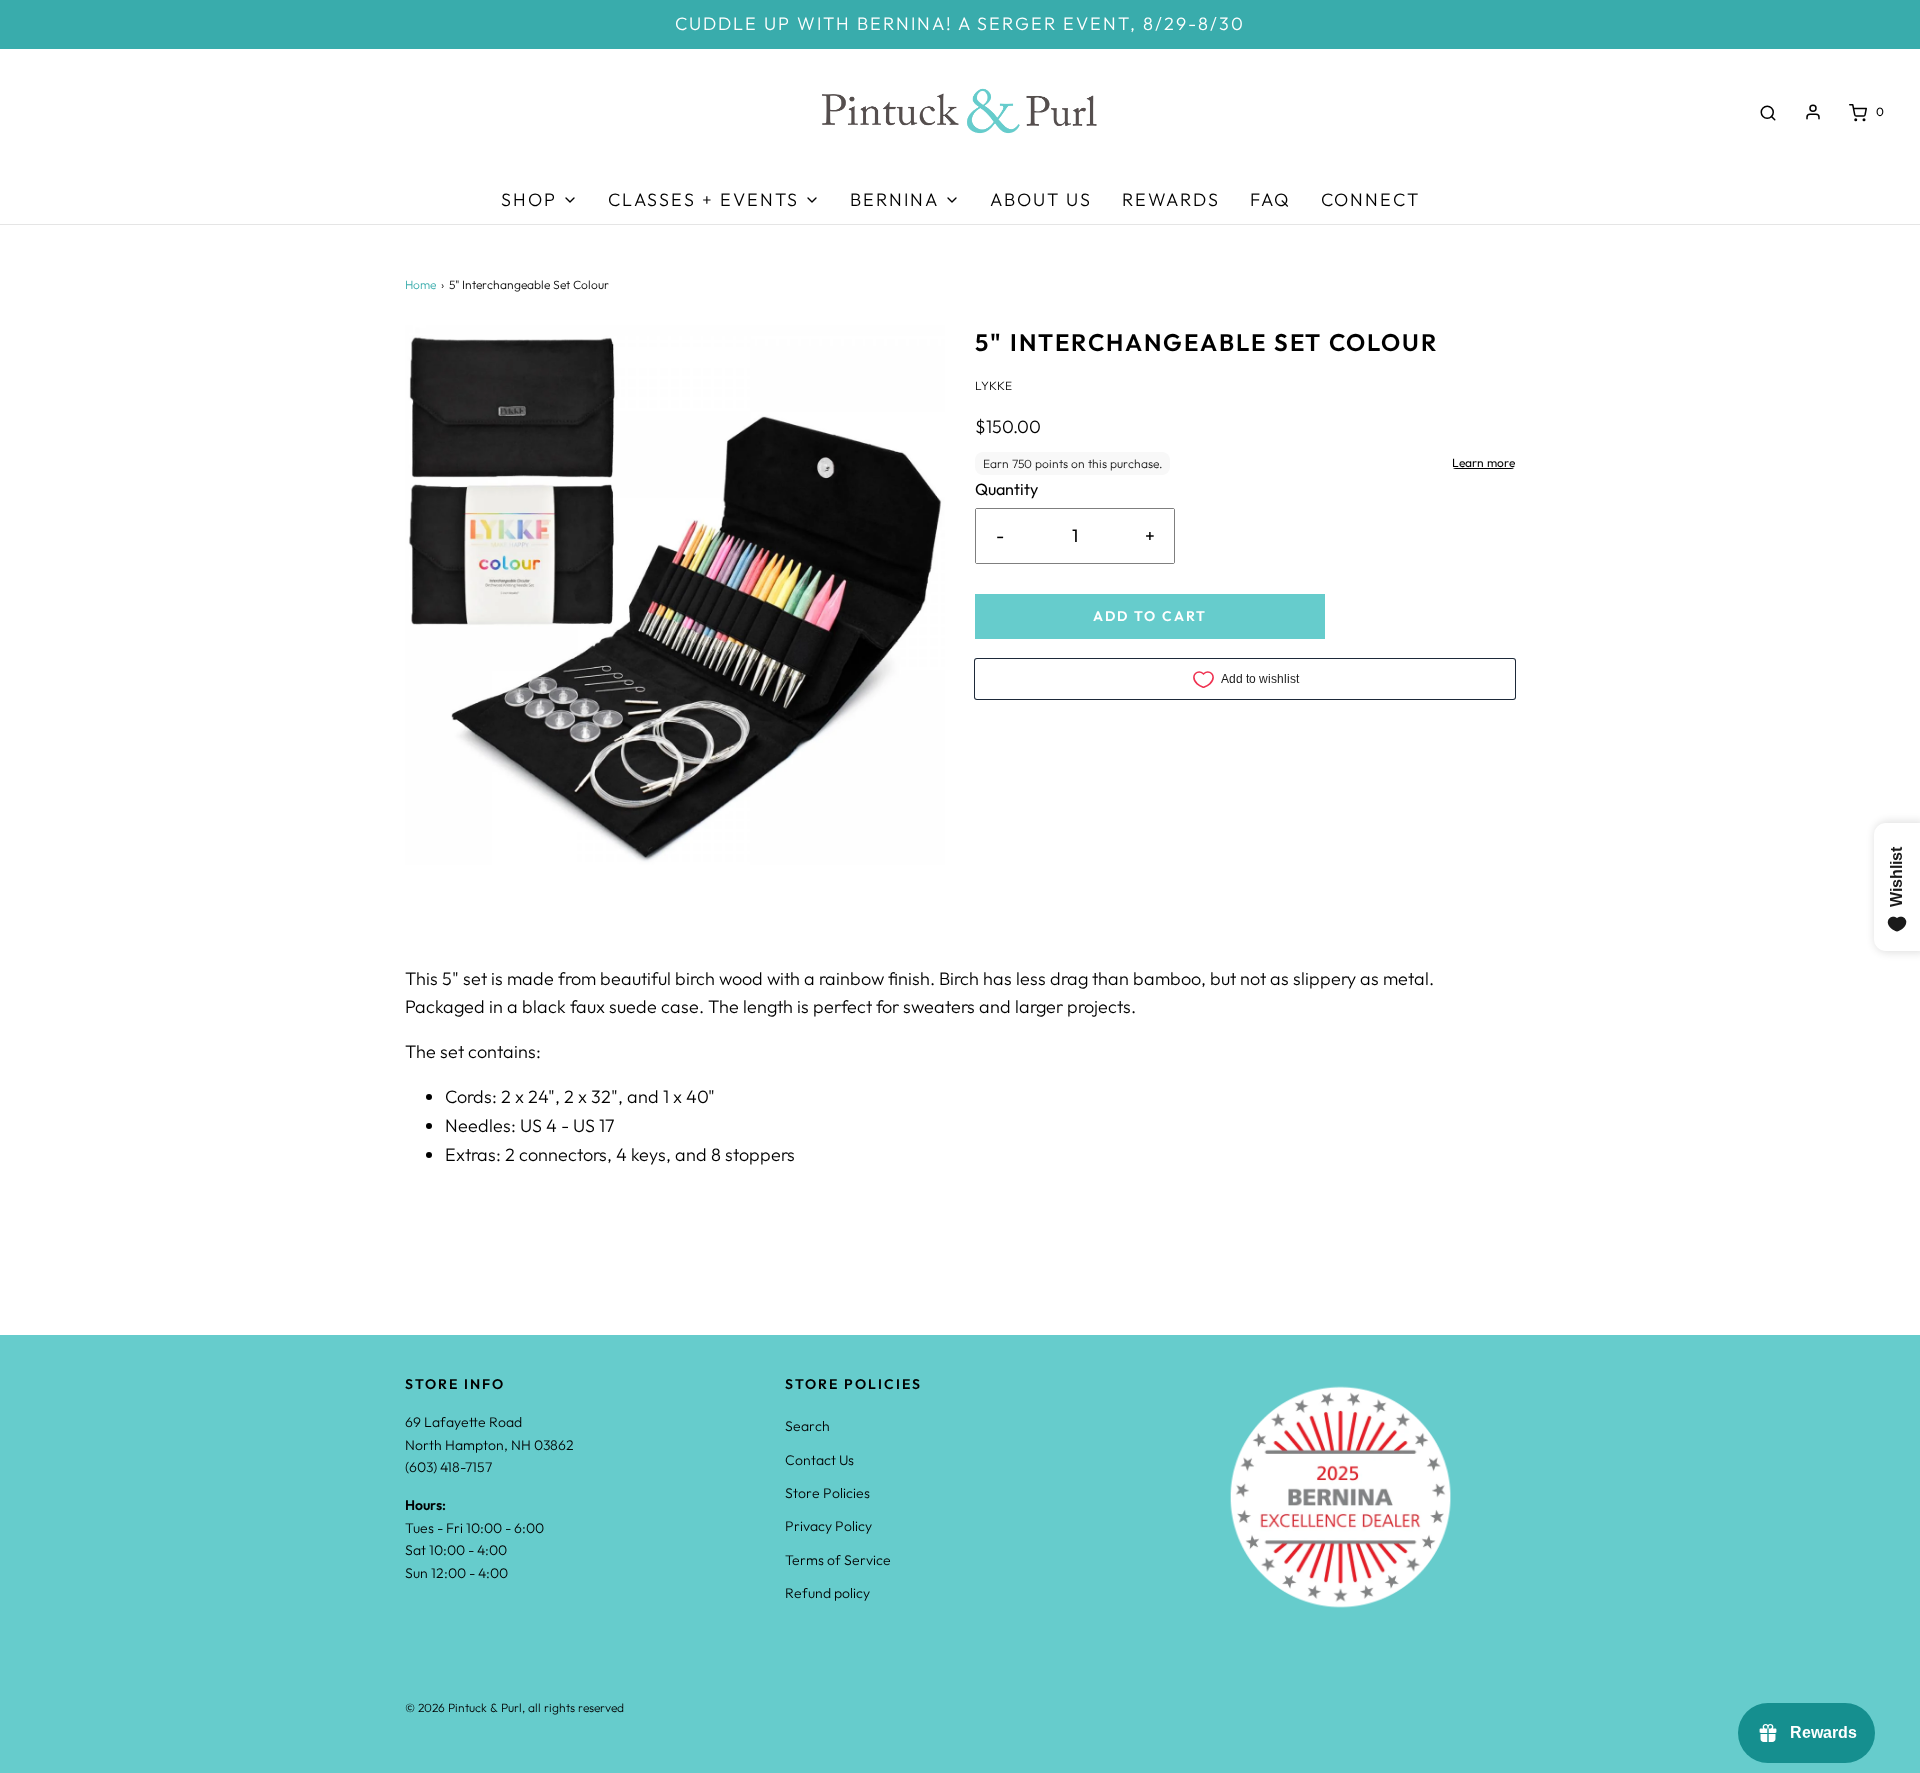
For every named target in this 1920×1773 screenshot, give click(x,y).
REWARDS (1171, 199)
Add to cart (1150, 616)
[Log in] (1813, 112)
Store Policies (827, 1493)
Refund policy (827, 1593)
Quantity (1006, 489)
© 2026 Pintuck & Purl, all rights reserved (514, 1707)
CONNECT (1370, 199)
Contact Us (819, 1460)
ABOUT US (1041, 199)
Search (807, 1426)
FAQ (1270, 199)
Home (420, 284)
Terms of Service (838, 1560)
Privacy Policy (828, 1526)
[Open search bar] (1768, 112)
